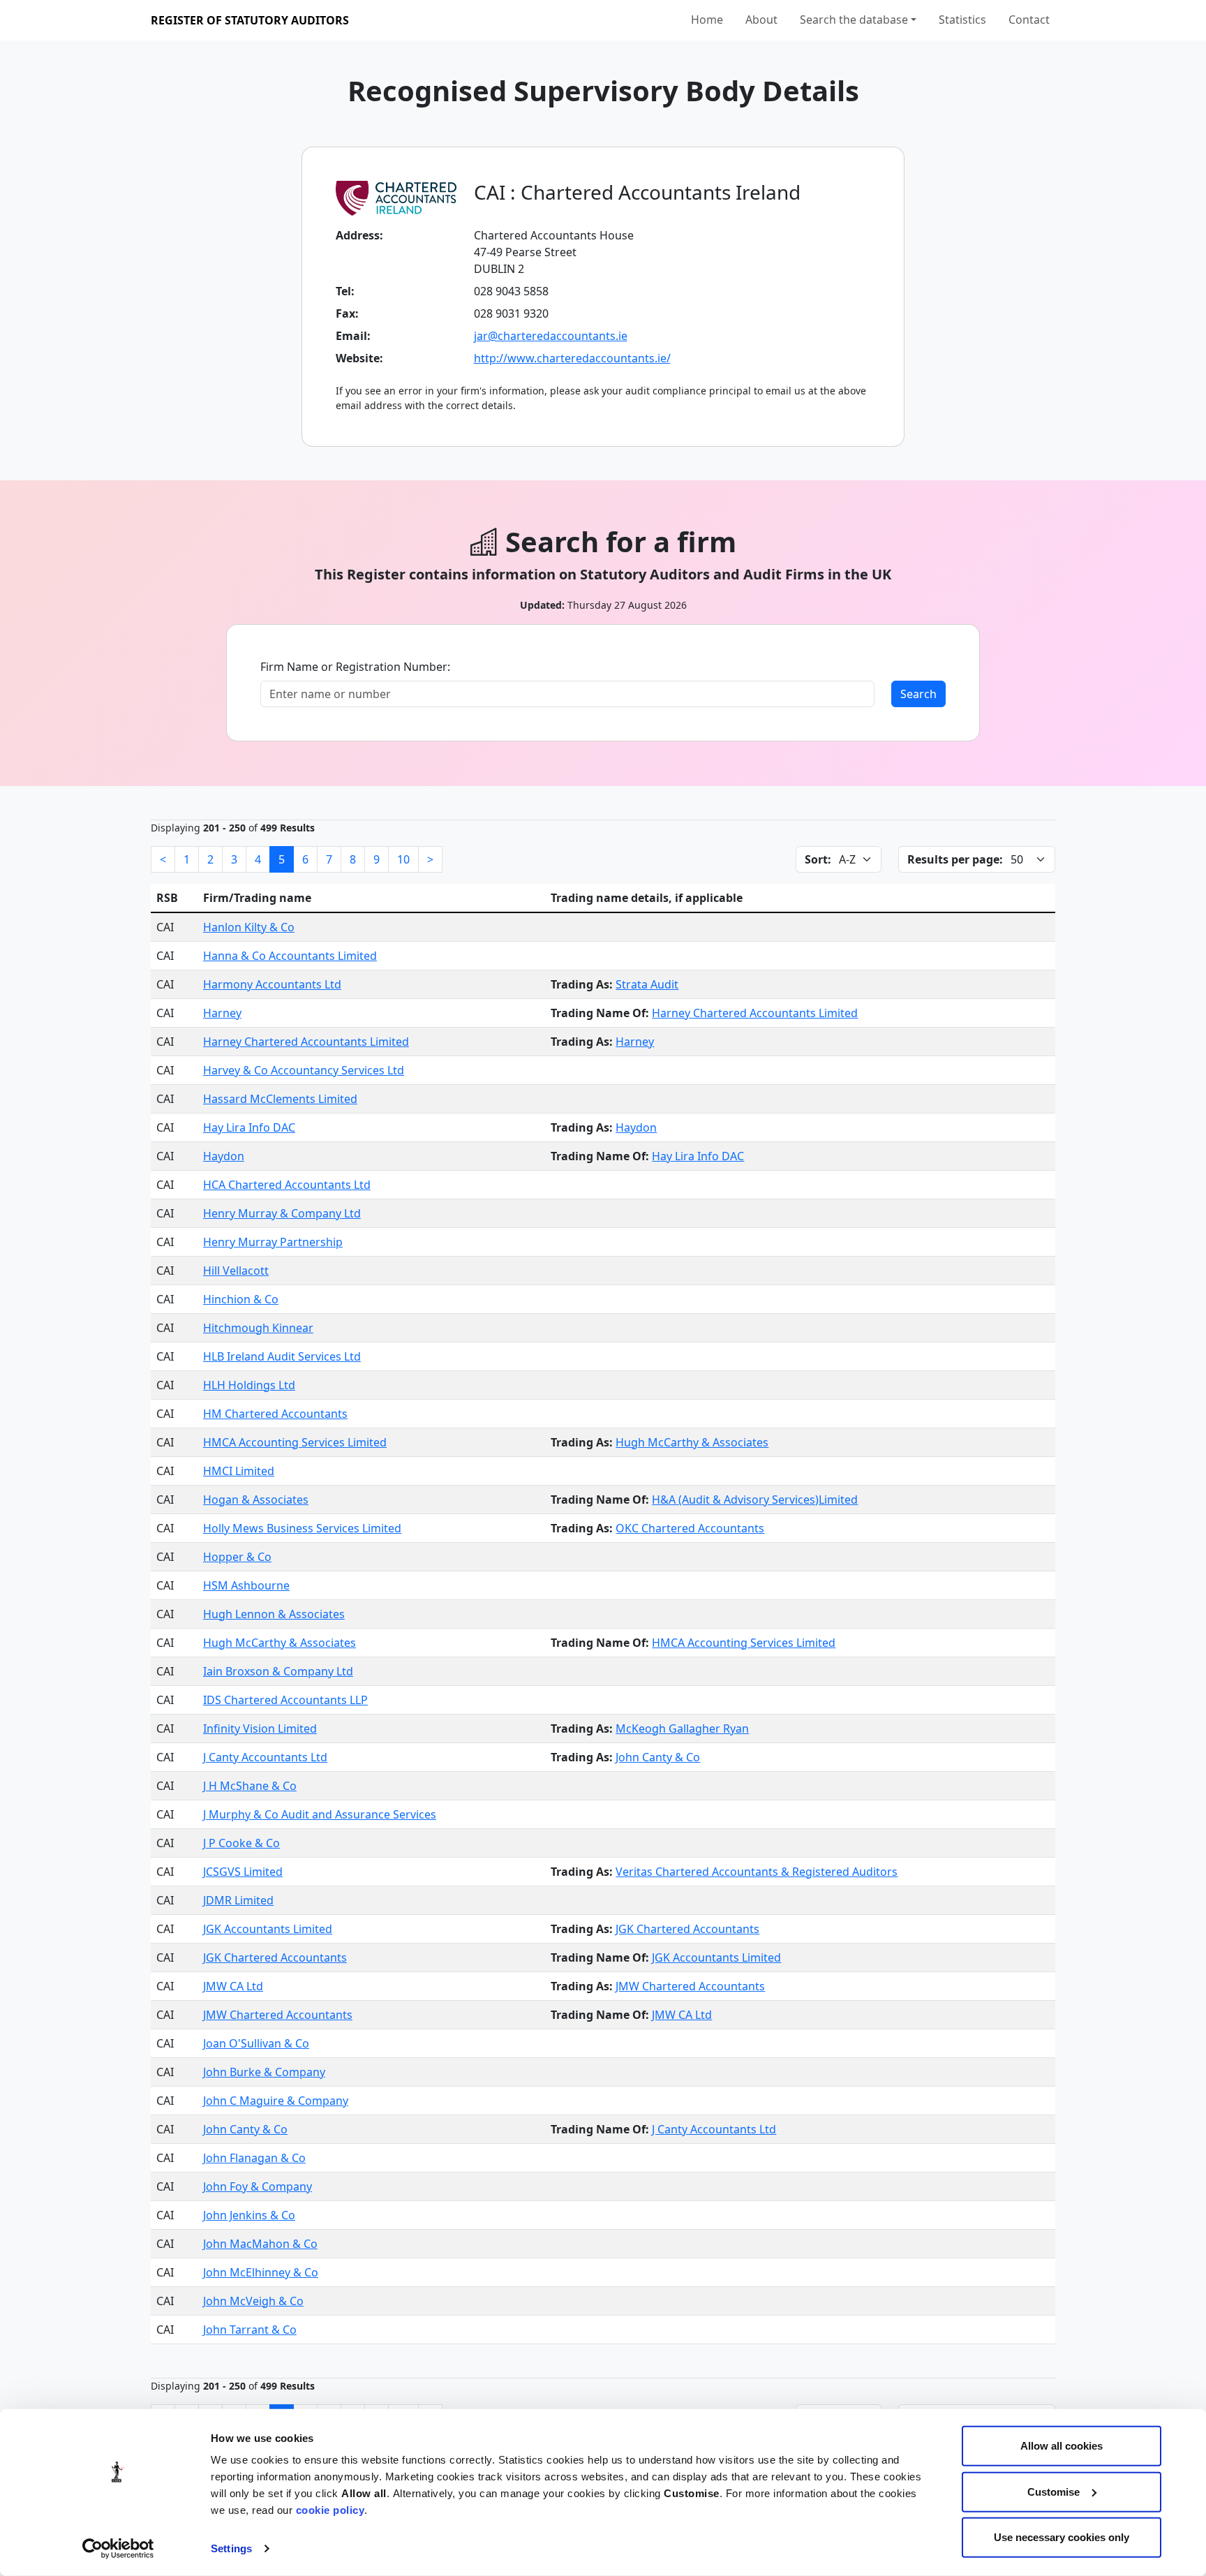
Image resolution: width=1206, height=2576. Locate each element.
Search (918, 694)
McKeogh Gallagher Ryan (682, 1729)
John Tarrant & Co (250, 2330)
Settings (231, 2548)
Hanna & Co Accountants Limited (290, 956)
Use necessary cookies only (1062, 2537)
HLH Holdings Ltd (249, 1385)
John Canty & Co (658, 1757)
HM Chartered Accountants (275, 1414)
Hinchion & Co (241, 1299)
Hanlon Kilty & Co (249, 927)
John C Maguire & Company (276, 2101)
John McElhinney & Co (261, 2272)
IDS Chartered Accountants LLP (285, 1700)
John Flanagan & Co (254, 2158)
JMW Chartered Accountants (690, 1986)
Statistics (962, 20)
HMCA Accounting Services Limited (295, 1442)
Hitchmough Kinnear (258, 1328)
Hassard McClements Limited (280, 1099)
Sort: (818, 859)
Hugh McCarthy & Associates (692, 1442)
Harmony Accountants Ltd (272, 984)
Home (707, 20)
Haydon (636, 1127)
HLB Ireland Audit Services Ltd (282, 1356)
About (761, 20)
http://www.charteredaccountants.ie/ (572, 358)
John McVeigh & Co (253, 2301)
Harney (222, 1013)
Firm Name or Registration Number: (355, 667)
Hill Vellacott (236, 1271)
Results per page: (955, 859)
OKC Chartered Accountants (690, 1528)
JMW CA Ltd (233, 1986)
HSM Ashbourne (246, 1585)
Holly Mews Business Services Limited (302, 1528)
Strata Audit (647, 984)
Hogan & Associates (256, 1500)
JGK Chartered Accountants (687, 1929)
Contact (1029, 20)
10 (403, 859)
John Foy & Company (258, 2186)
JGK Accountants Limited (268, 1929)
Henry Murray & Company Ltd (282, 1213)
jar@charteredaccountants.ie (551, 336)
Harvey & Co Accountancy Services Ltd (304, 1070)
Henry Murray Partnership (273, 1242)
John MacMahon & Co (260, 2244)
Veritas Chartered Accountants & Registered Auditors (757, 1872)
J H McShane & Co (250, 1786)
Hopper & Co (237, 1557)
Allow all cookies (1062, 2446)
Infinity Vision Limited (260, 1729)
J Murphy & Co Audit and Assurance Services (320, 1814)
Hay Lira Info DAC (249, 1127)
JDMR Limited (238, 1900)
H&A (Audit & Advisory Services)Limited (755, 1500)
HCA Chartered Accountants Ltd (287, 1185)
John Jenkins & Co (249, 2215)
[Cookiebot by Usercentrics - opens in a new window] (118, 2549)
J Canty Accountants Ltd (265, 1757)
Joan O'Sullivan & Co (256, 2043)
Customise (1054, 2491)
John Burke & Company (264, 2072)
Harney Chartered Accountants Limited (755, 1013)
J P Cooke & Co (241, 1843)
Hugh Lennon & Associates (274, 1614)
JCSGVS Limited (243, 1872)
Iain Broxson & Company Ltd (278, 1671)
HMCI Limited (239, 1471)
